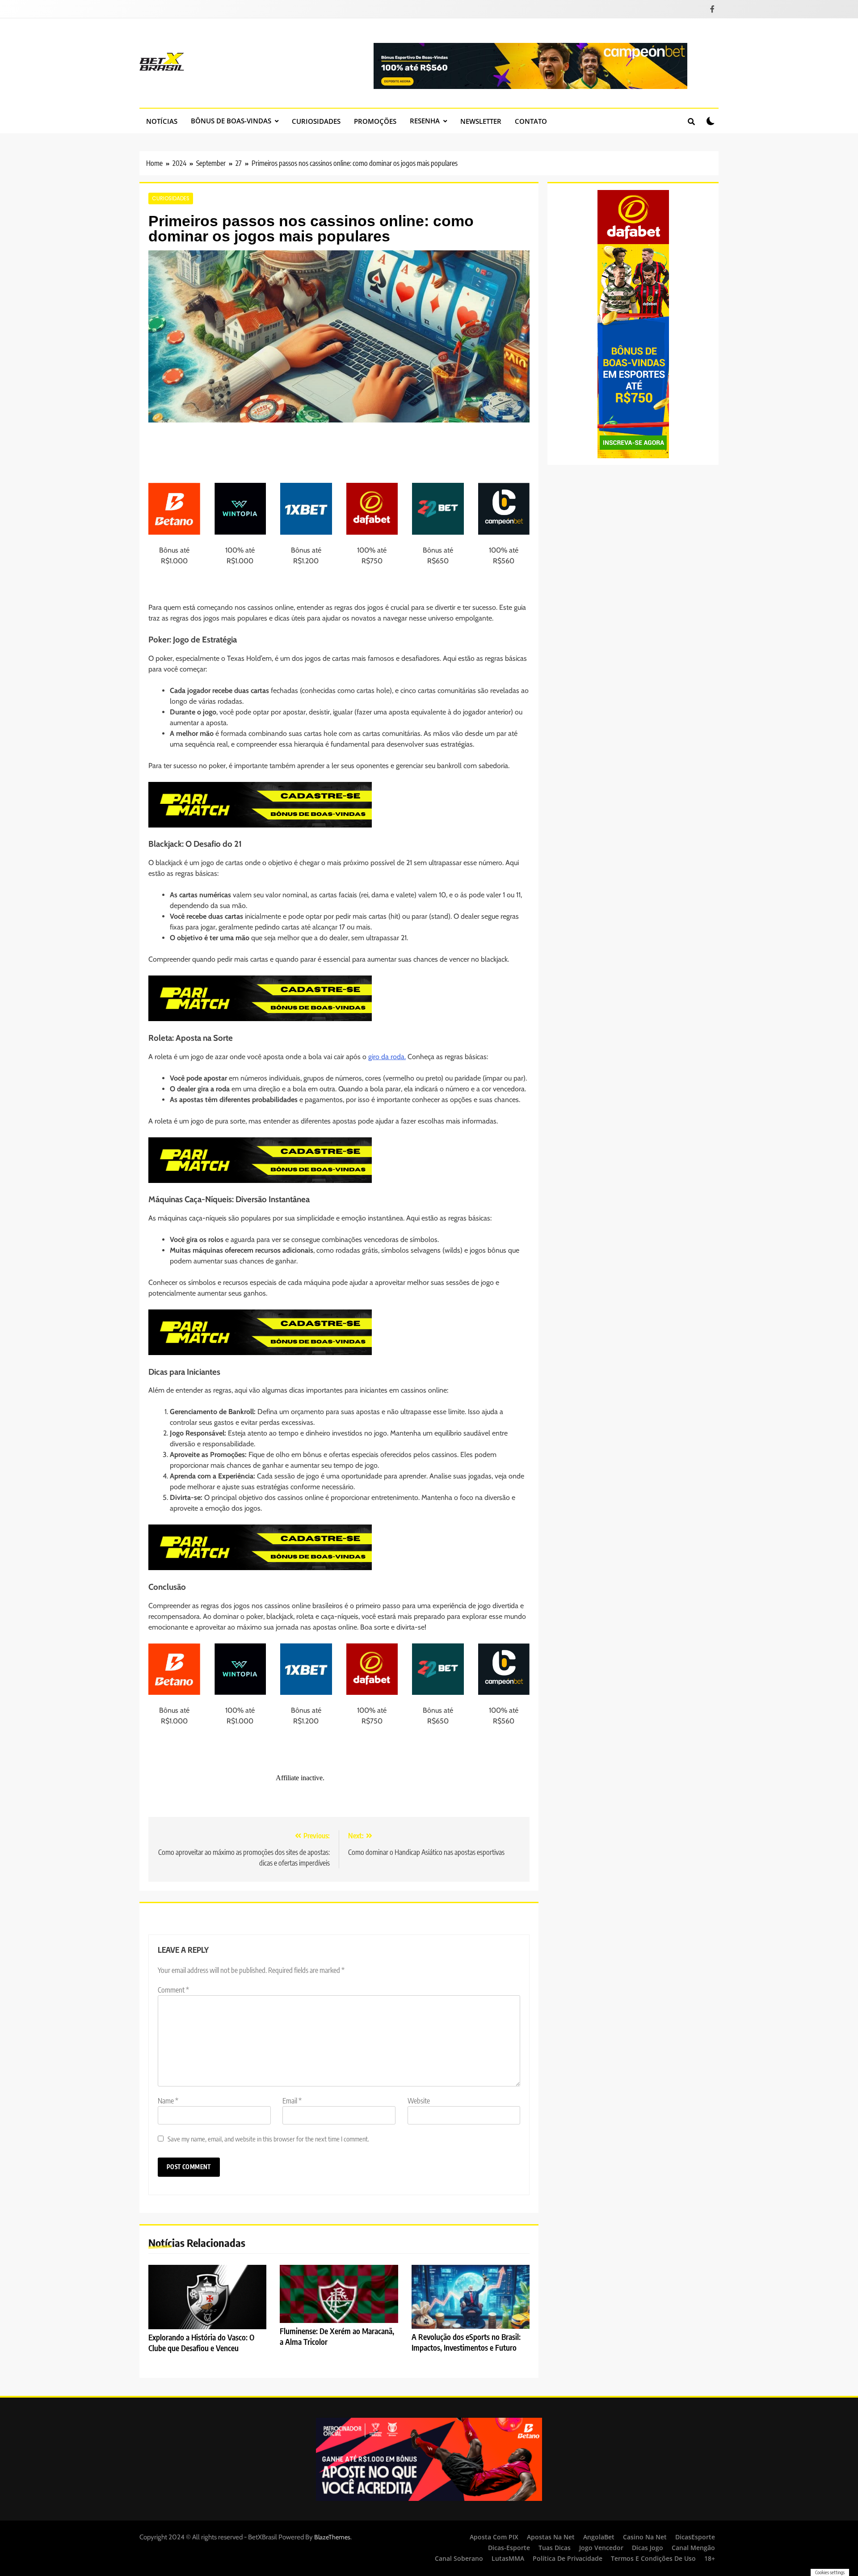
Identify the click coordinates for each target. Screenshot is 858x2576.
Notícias (162, 121)
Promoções (375, 121)
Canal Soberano (459, 2558)
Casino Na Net (645, 2537)
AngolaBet (599, 2537)
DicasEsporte (695, 2537)
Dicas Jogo (648, 2548)
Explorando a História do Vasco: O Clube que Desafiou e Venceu (201, 2343)
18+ (710, 2558)
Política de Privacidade (568, 2558)
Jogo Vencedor (601, 2548)
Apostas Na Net (551, 2537)
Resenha (425, 121)
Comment (173, 1990)
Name (168, 2101)
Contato (531, 121)
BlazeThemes (332, 2537)
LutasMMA (508, 2558)
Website (419, 2101)
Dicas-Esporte (509, 2548)
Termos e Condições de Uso (653, 2558)
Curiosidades (316, 121)
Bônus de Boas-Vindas (231, 121)
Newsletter (481, 121)
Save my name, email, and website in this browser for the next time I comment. (268, 2139)
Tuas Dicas (555, 2548)
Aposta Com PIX (494, 2537)
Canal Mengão (693, 2548)
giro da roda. (387, 1057)
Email (292, 2101)
